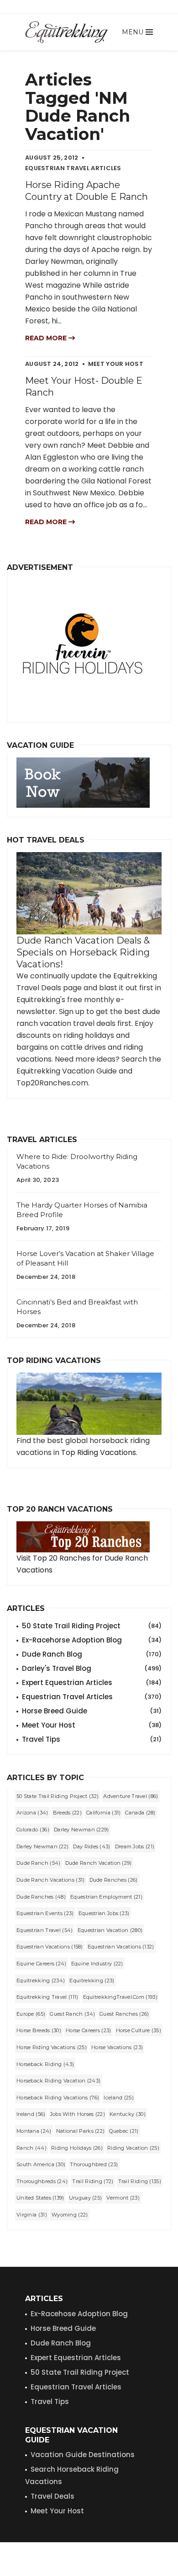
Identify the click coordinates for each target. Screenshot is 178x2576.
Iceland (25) (119, 2098)
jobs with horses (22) (78, 2114)
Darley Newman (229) (81, 1830)
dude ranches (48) (41, 1897)
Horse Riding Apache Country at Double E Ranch (86, 191)
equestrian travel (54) (45, 1930)
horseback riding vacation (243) (58, 2081)
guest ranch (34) (72, 2014)
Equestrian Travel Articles (92, 1697)
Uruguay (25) (86, 2198)
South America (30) (41, 2164)
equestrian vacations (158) (50, 1947)
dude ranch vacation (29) (99, 1863)
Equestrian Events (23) (45, 1913)
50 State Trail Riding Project (92, 1626)
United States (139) (40, 2198)
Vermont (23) (123, 2198)
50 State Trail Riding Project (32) (58, 1796)
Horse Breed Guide (92, 1711)
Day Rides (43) (92, 1846)
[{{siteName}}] (66, 32)
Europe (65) (31, 2014)
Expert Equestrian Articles (92, 1682)
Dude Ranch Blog (92, 1654)
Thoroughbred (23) (94, 2164)
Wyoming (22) (70, 2215)
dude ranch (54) (39, 1863)
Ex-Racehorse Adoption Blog (92, 1640)
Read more (47, 338)
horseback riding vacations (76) (58, 2098)
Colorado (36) (33, 1830)
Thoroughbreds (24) (42, 2181)
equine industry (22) (97, 1964)
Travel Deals (52, 2496)
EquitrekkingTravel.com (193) (120, 1997)
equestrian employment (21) (106, 1897)
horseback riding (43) (45, 2064)
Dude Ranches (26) (114, 1880)
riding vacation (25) (133, 2148)
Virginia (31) (32, 2215)
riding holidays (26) (77, 2148)
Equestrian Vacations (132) (121, 1947)
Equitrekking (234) (41, 1980)
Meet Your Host (92, 1725)
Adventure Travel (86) (131, 1796)
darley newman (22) (42, 1846)
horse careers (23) (88, 2030)
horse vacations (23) (117, 2047)
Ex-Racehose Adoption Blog (79, 2314)
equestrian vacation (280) (110, 1930)
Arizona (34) (32, 1813)
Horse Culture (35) (139, 2030)
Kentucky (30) (128, 2114)
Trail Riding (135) (140, 2181)
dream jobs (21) (135, 1846)
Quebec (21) (124, 2131)
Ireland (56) (31, 2114)
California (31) (104, 1813)
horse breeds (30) (39, 2030)
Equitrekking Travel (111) (47, 1997)
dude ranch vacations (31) (51, 1880)
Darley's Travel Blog (92, 1668)
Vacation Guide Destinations (83, 2455)
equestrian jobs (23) (104, 1913)
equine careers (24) (42, 1964)
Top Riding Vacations (99, 1452)
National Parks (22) (81, 2131)
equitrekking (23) (92, 1980)
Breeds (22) (67, 1813)
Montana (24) (34, 2131)
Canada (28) (140, 1813)
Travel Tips (92, 1739)
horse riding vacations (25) (52, 2047)
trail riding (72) (93, 2181)
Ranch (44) (31, 2148)
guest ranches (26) (124, 2014)
